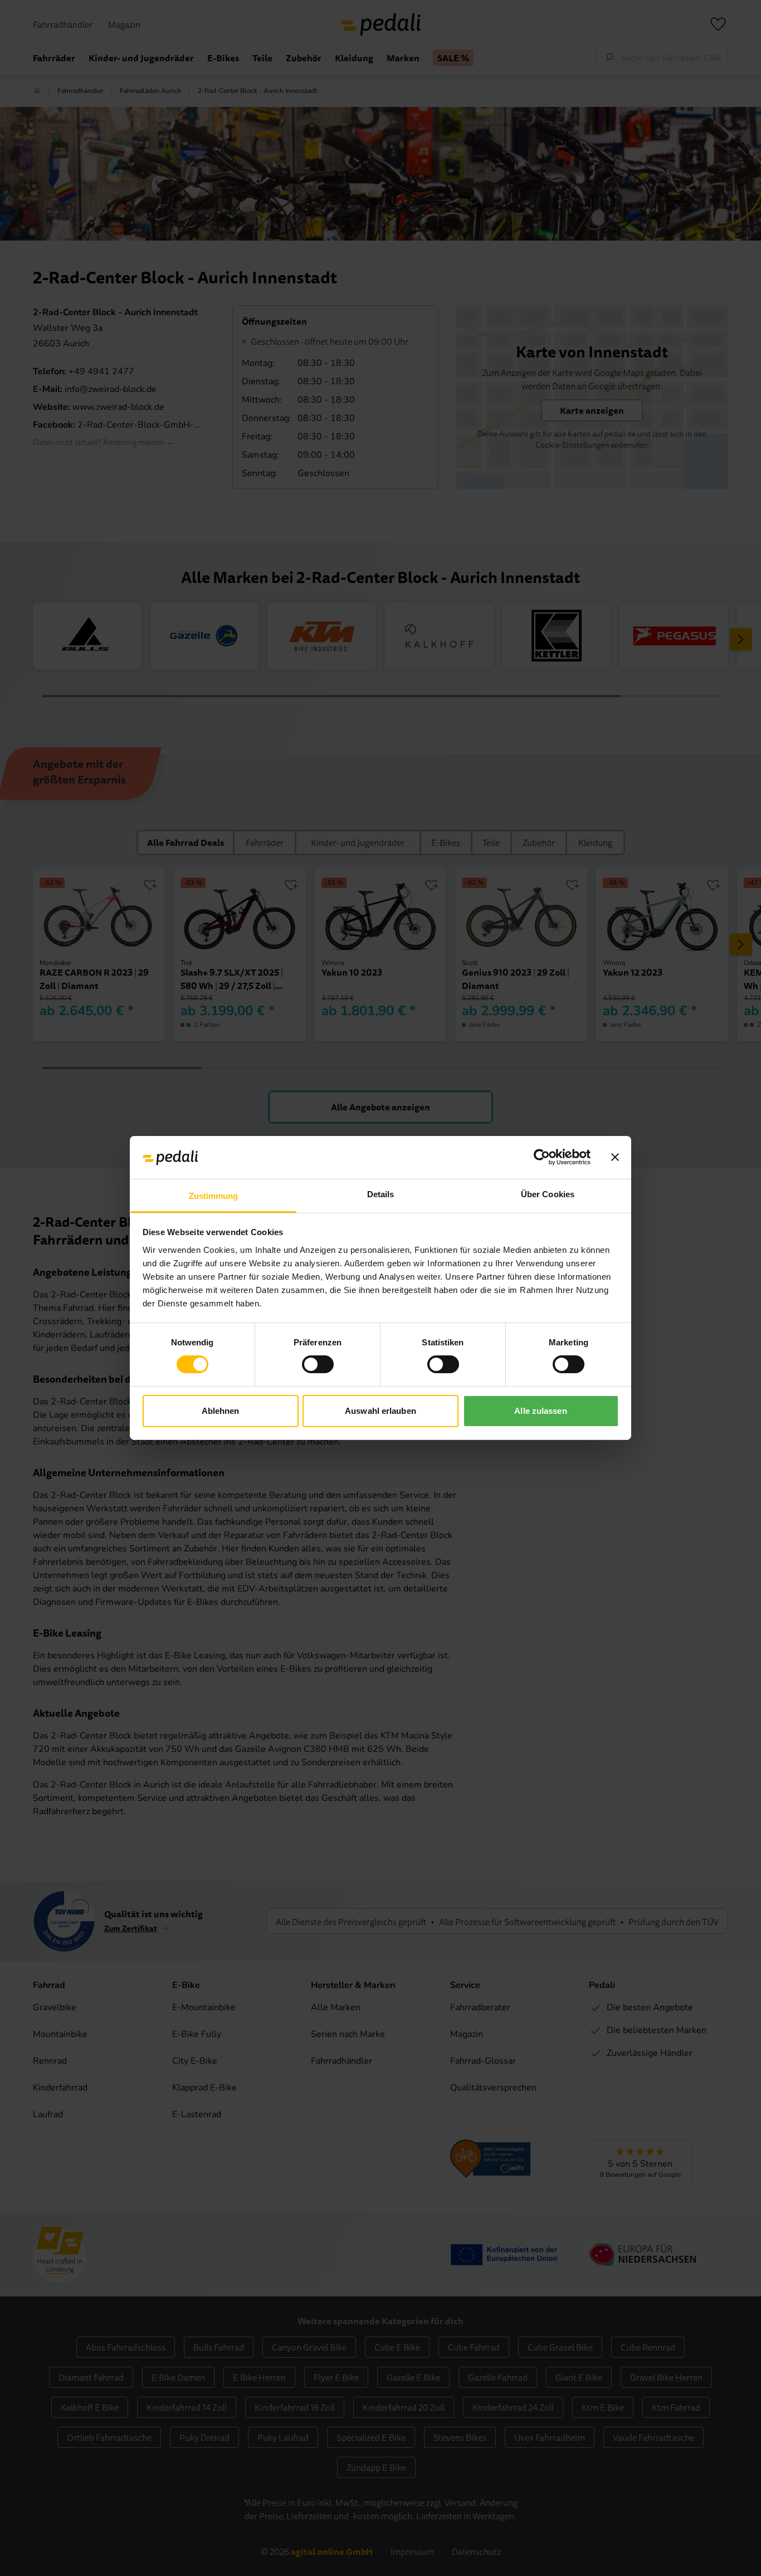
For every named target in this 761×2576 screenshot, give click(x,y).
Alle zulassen (540, 1411)
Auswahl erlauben (380, 1411)
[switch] (318, 1364)
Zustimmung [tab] (214, 1196)
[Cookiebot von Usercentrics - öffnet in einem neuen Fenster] (542, 1157)
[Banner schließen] (615, 1157)
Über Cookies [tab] (548, 1194)
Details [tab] (381, 1194)
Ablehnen (221, 1411)
